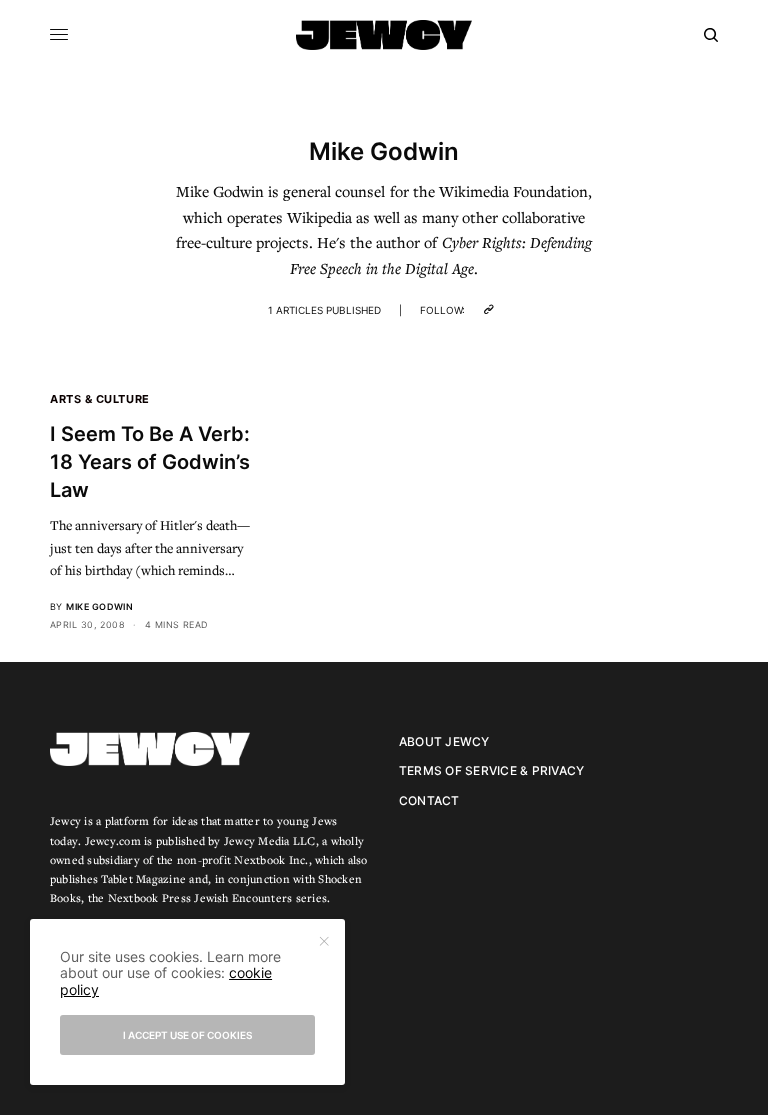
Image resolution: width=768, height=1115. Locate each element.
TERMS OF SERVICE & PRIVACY (491, 770)
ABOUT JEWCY (444, 741)
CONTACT (429, 800)
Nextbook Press (149, 897)
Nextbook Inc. (271, 859)
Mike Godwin (99, 606)
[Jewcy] (384, 35)
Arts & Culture (100, 399)
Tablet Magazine (143, 878)
